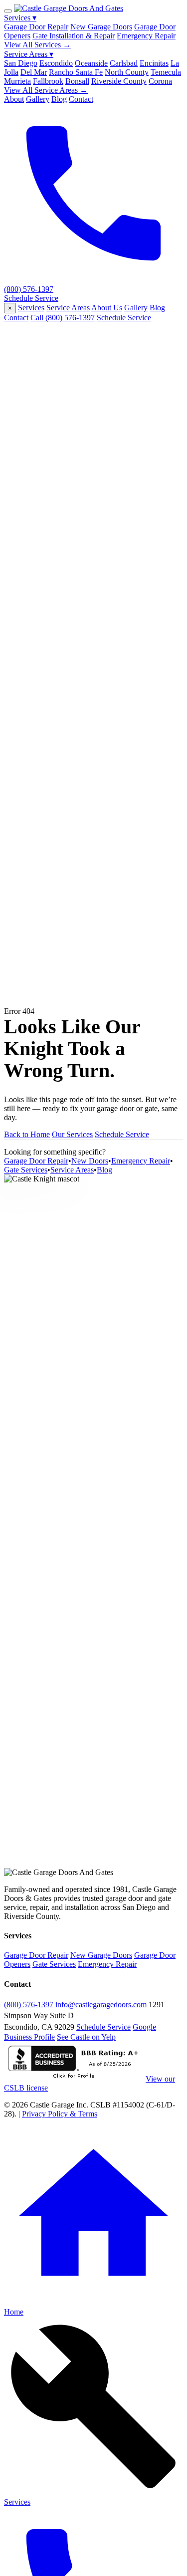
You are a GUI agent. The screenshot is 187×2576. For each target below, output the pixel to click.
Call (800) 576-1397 (63, 318)
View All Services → (37, 45)
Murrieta (17, 81)
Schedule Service (31, 298)
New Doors (90, 1161)
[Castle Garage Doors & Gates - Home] (69, 8)
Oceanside (91, 63)
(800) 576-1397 (29, 2004)
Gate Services (26, 1170)
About (14, 99)
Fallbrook (48, 81)
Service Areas (29, 54)
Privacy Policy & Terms (60, 2114)
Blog (59, 99)
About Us (107, 308)
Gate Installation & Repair (74, 36)
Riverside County (119, 81)
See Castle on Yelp (86, 2037)
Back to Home (27, 1134)
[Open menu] (8, 11)
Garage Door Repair (36, 27)
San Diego (21, 63)
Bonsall (77, 81)
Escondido (56, 63)
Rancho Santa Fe (76, 72)
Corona (160, 81)
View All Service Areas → (46, 90)
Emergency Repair (146, 36)
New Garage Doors (101, 27)
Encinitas (154, 63)
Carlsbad (124, 63)
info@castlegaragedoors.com (101, 2004)
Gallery (38, 99)
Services (20, 18)
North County (127, 72)
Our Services (72, 1134)
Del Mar (34, 72)
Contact (81, 99)
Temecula (166, 72)
